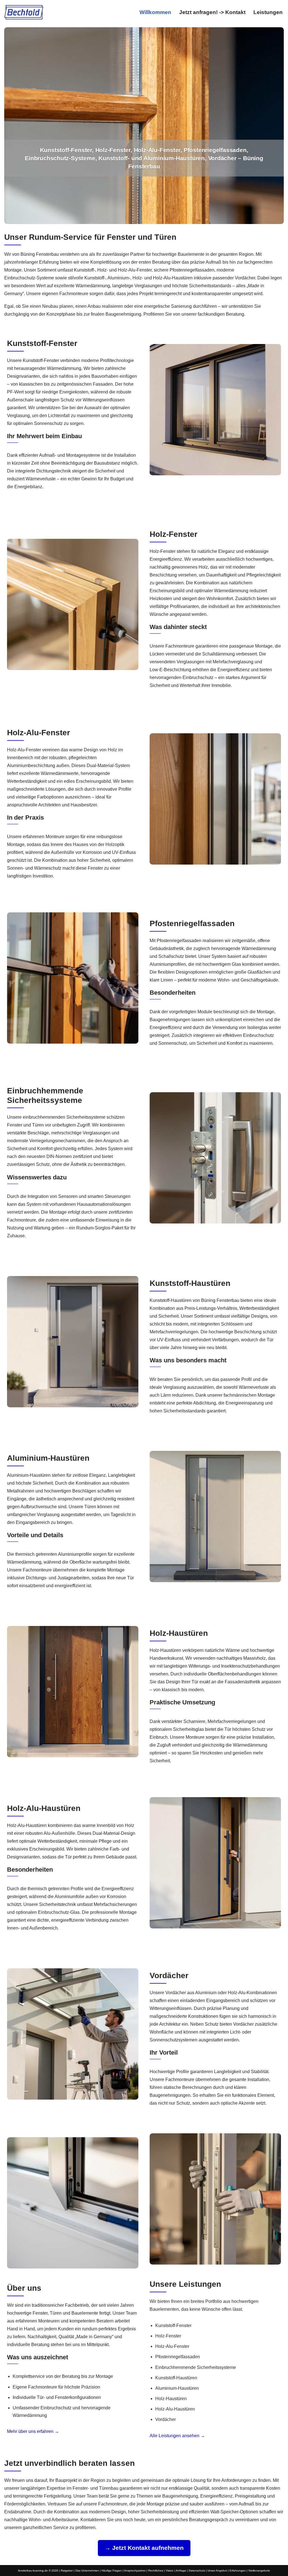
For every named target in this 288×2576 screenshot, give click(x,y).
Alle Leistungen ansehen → (177, 2435)
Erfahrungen (238, 2571)
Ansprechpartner (135, 2571)
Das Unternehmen (87, 2571)
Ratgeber (67, 2571)
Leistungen (268, 12)
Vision (170, 2571)
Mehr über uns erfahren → (33, 2431)
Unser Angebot (217, 2571)
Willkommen (155, 12)
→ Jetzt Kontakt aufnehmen (144, 2548)
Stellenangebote (259, 2571)
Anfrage (181, 2571)
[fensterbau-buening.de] (24, 12)
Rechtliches (156, 2571)
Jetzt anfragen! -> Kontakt (212, 12)
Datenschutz (197, 2571)
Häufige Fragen (112, 2571)
